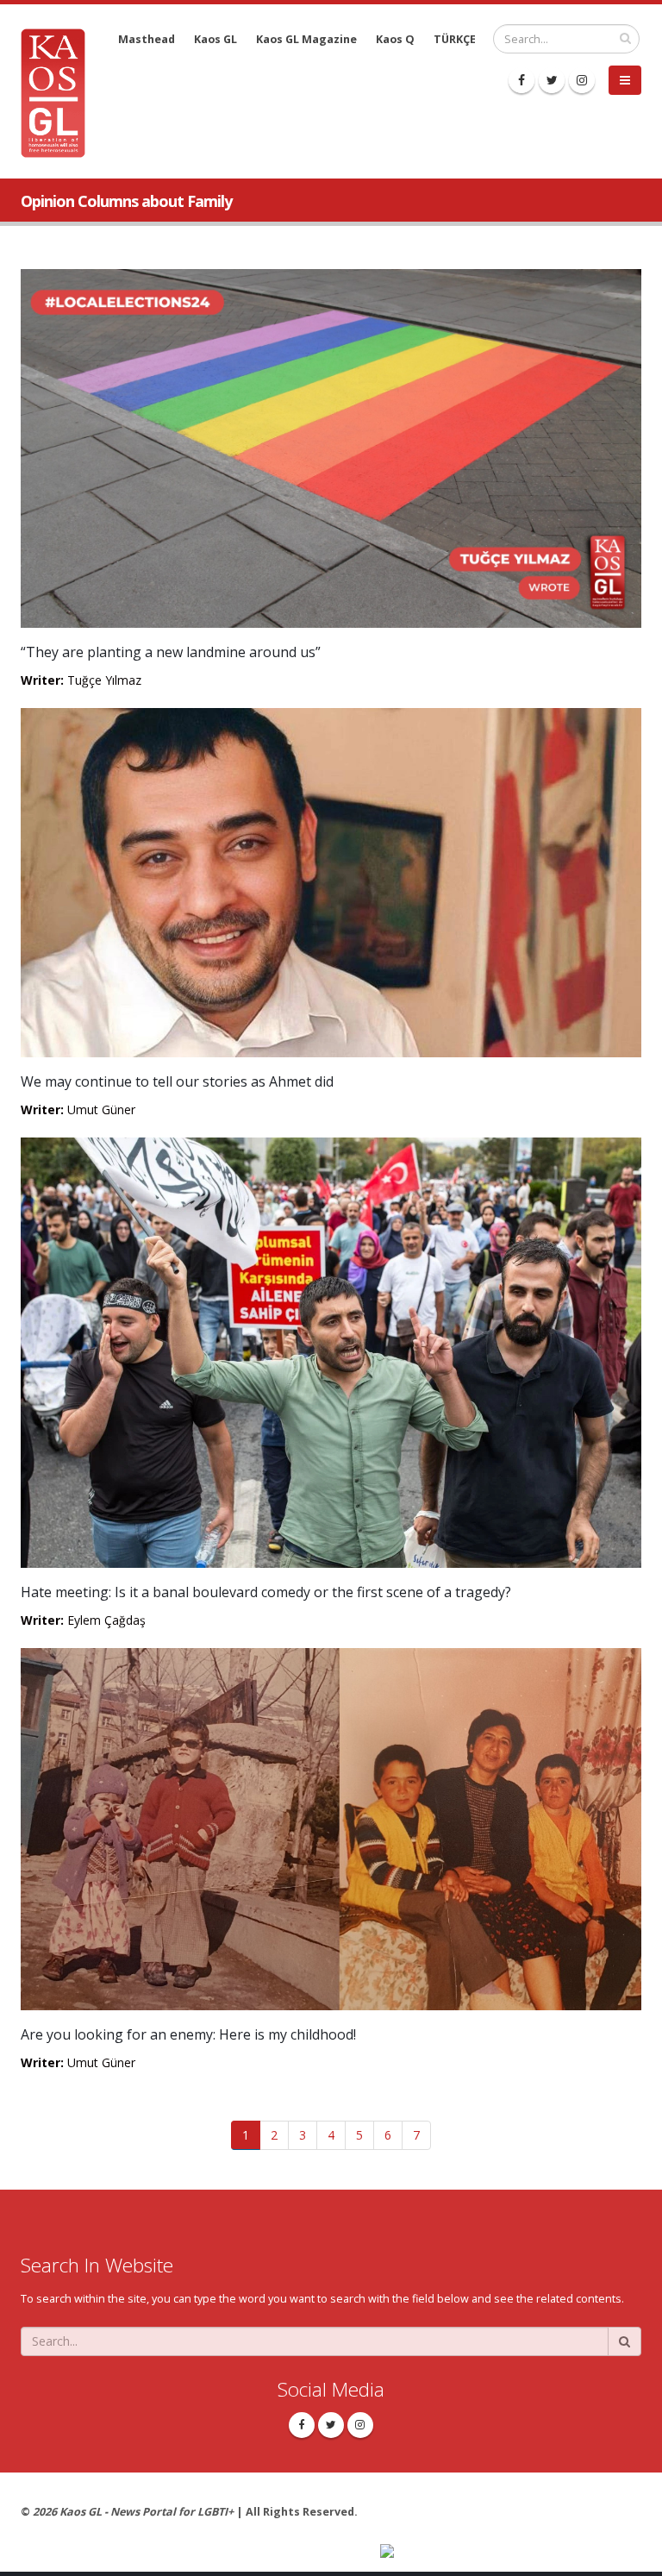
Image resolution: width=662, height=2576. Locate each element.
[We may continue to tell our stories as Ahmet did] (331, 882)
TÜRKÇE (455, 39)
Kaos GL (215, 39)
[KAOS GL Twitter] (552, 80)
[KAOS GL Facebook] (521, 80)
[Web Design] (511, 2553)
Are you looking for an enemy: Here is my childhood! (188, 2034)
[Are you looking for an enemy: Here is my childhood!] (331, 1828)
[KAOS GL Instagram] (582, 80)
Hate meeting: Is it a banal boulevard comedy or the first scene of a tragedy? (266, 1592)
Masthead (147, 39)
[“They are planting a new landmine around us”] (331, 447)
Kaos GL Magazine (306, 39)
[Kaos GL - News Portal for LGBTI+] (59, 92)
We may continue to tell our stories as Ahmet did (177, 1081)
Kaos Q (395, 39)
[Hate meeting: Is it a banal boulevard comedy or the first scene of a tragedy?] (331, 1351)
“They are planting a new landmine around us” (171, 652)
